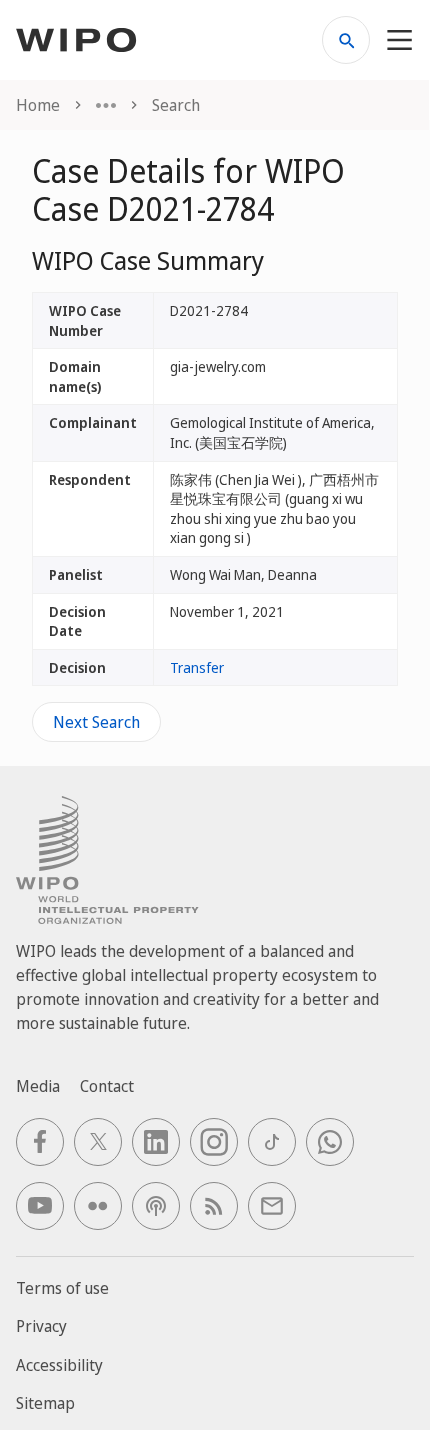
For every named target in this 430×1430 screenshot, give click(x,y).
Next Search (96, 722)
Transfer (197, 667)
